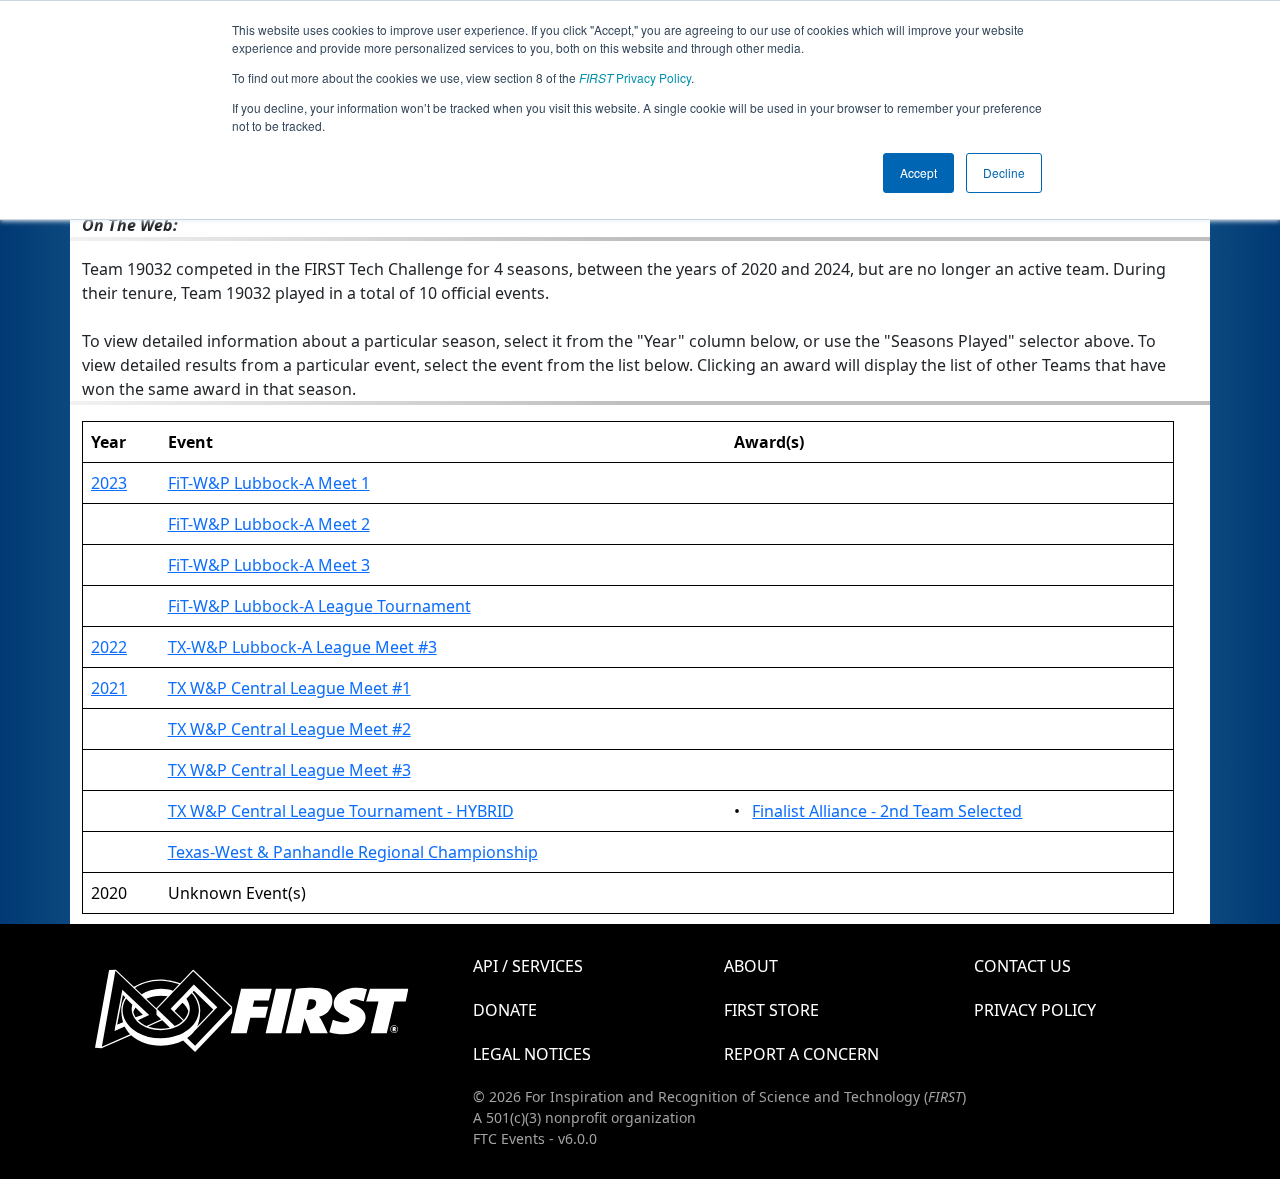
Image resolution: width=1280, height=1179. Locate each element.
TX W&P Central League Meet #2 (289, 729)
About (751, 966)
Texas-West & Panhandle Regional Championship (353, 852)
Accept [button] (918, 172)
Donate (505, 1010)
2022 (109, 647)
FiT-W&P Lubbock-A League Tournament (319, 606)
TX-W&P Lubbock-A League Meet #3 (302, 647)
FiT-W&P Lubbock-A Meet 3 (269, 565)
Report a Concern (801, 1054)
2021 (109, 688)
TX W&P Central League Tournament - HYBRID (341, 811)
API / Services (528, 966)
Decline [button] (1004, 172)
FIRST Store (771, 1010)
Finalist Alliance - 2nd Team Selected (887, 811)
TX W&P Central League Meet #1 (289, 688)
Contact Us (1022, 966)
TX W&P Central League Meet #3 (289, 770)
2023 (109, 483)
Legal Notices (532, 1054)
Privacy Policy (635, 77)
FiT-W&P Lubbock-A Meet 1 (269, 483)
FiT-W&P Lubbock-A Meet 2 (269, 524)
